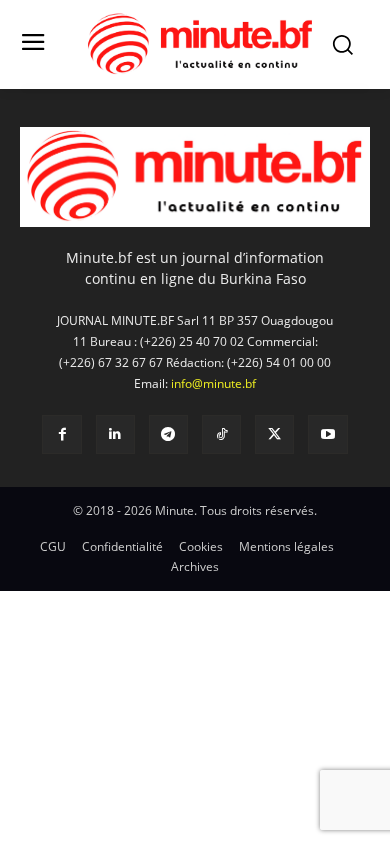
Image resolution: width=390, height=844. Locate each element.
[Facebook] (61, 434)
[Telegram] (168, 434)
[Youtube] (327, 434)
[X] (274, 434)
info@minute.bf (213, 383)
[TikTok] (221, 434)
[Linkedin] (115, 434)
